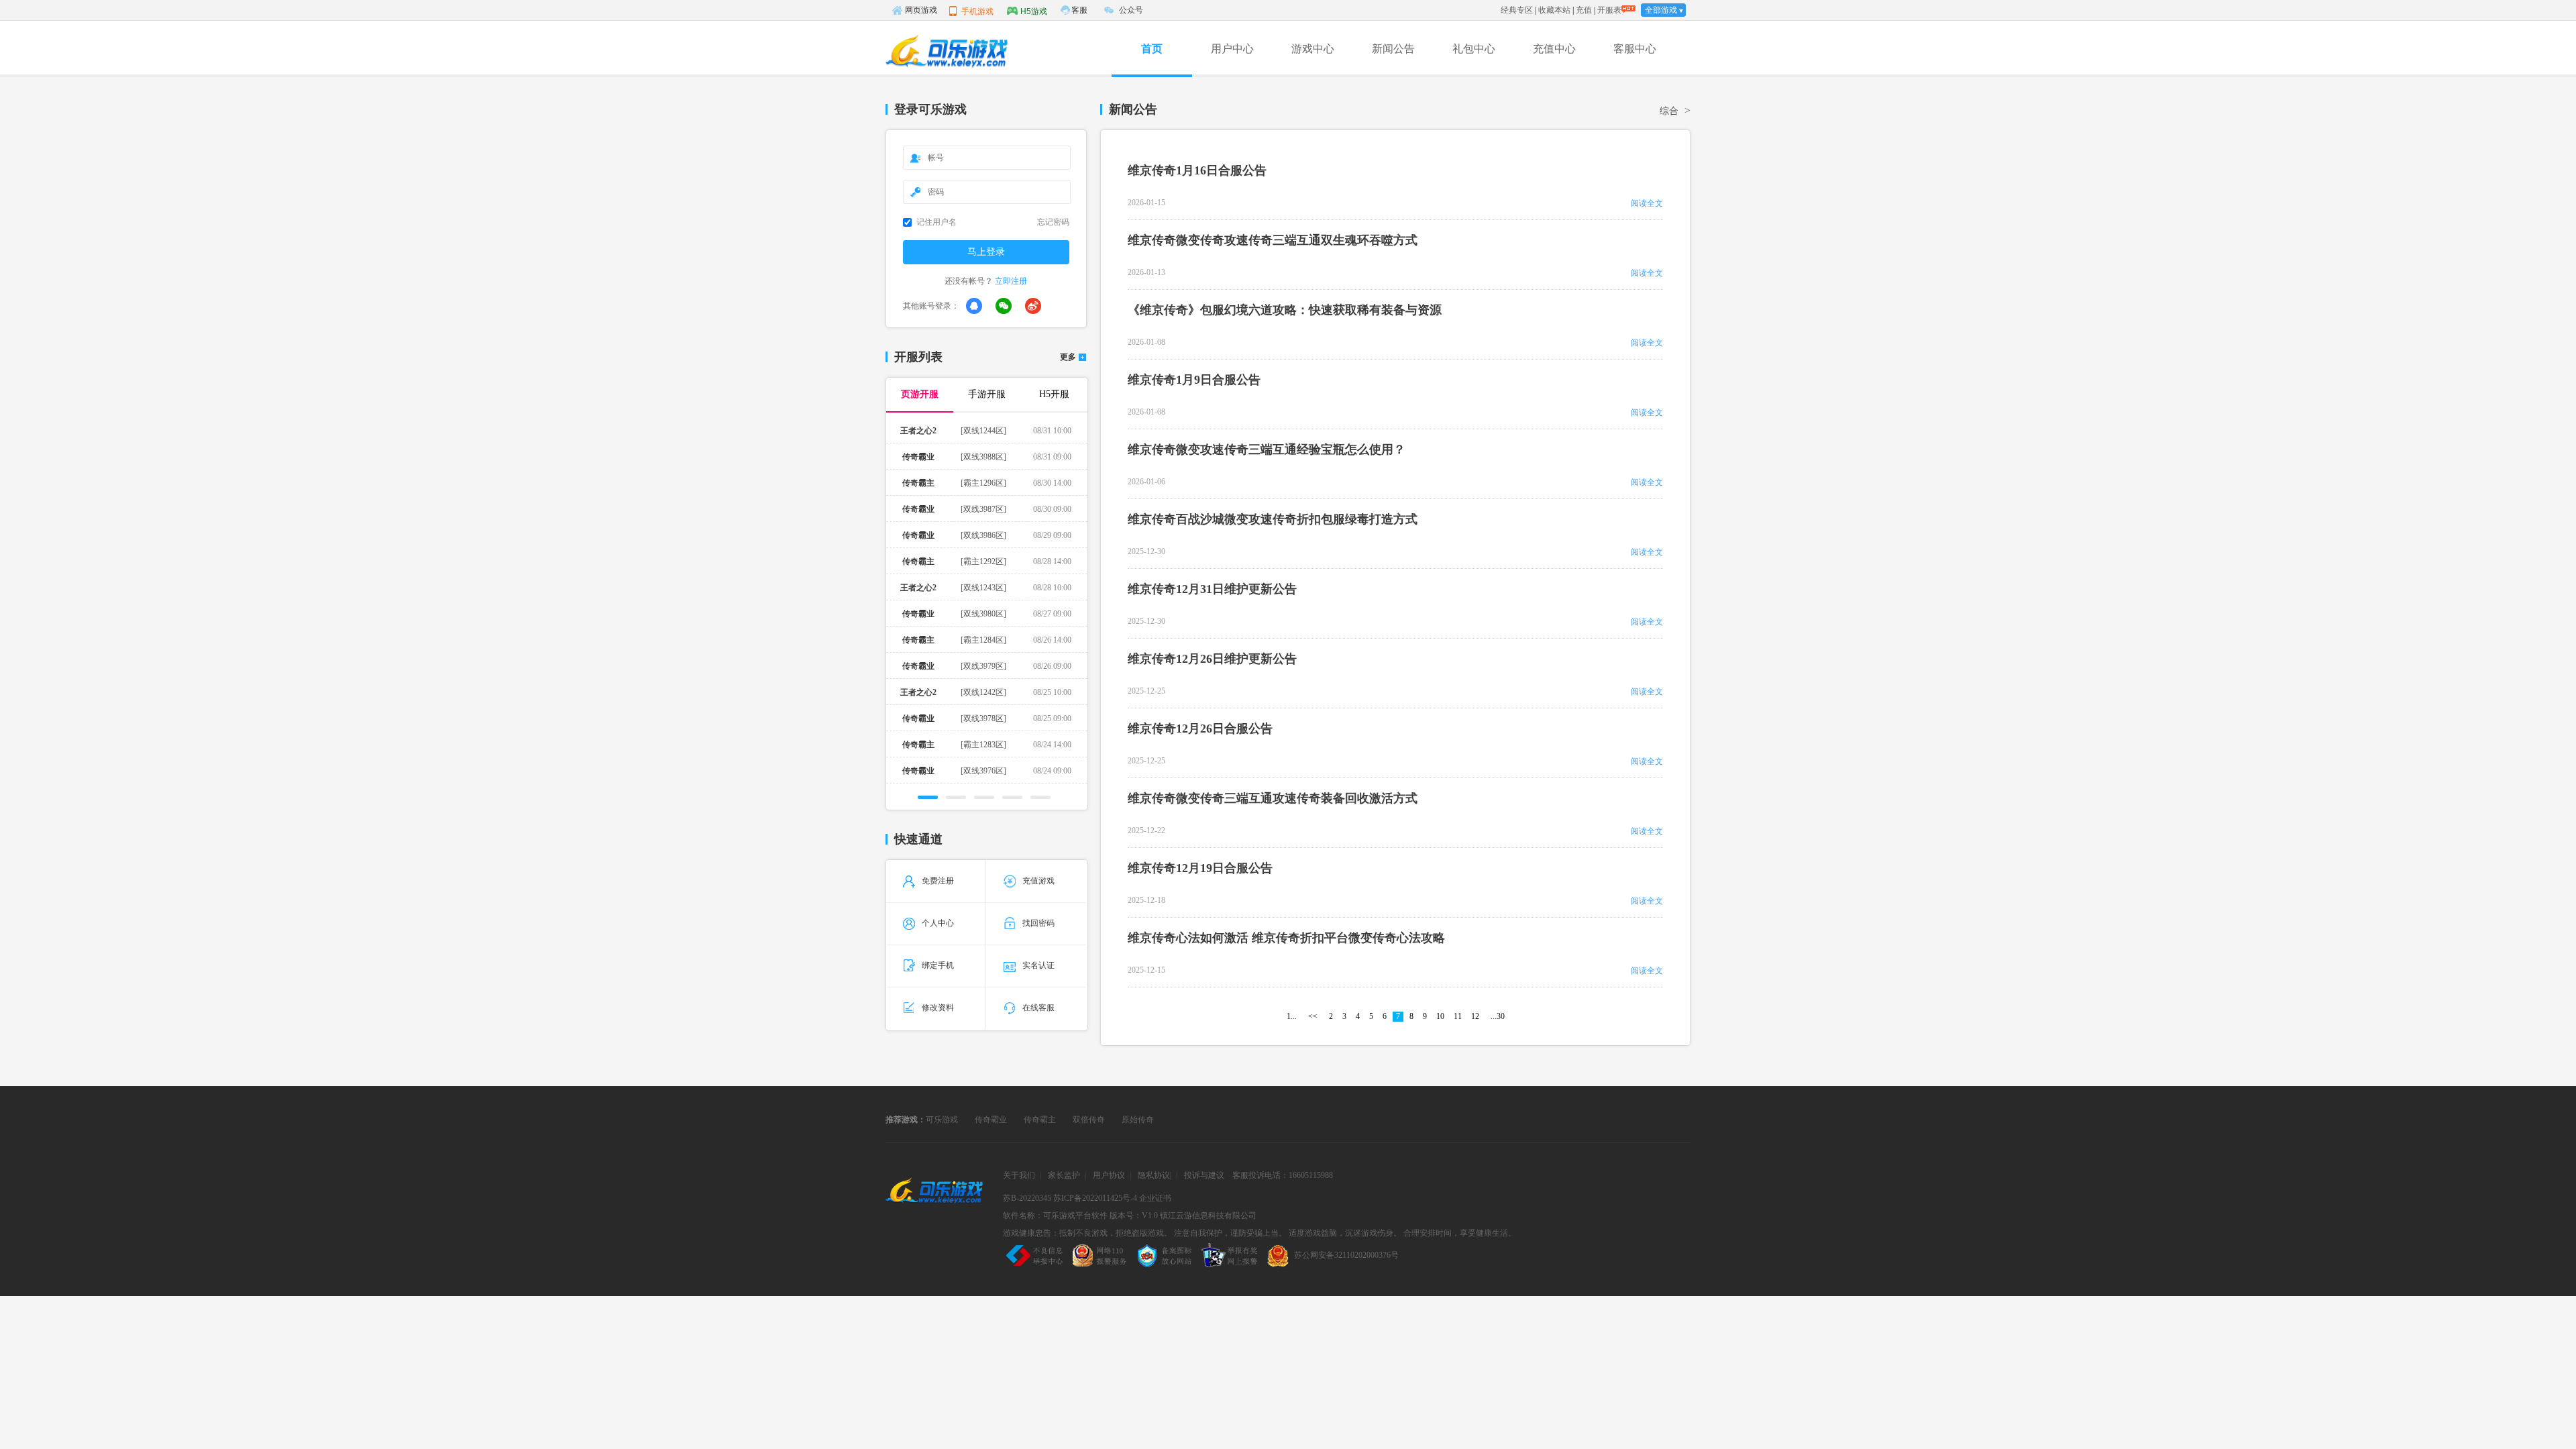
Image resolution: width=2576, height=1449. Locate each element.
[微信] (1004, 306)
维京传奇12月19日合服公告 (1200, 868)
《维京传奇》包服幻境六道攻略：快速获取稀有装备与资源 (1285, 310)
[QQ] (974, 306)
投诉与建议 (1204, 1175)
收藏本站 (1554, 10)
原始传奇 (1138, 1120)
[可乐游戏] (946, 51)
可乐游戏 (942, 1120)
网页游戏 (921, 10)
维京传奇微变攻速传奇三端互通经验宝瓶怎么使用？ (1267, 449)
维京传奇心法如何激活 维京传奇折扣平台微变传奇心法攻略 (1286, 938)
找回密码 (1038, 923)
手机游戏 (977, 11)
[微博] (1033, 306)
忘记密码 (1053, 222)
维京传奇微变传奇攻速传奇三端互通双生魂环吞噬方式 (1273, 240)
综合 (1669, 111)
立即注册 (1011, 281)
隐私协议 (1154, 1175)
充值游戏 (1038, 881)
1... (1292, 1016)
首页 (1152, 49)
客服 (1079, 10)
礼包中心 (1474, 49)
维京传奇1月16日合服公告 (1197, 170)
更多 (1068, 357)
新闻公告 (1393, 49)
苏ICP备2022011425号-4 (1095, 1198)
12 (1475, 1016)
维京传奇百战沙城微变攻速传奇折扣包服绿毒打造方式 (1273, 519)
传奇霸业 (991, 1120)
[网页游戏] (934, 1194)
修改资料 (938, 1008)
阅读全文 (1647, 203)
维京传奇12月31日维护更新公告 (1212, 589)
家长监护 (1064, 1175)
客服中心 (1635, 49)
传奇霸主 (1040, 1120)
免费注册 (938, 881)
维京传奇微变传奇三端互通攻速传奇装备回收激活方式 (1273, 798)
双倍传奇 (1089, 1120)
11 (1458, 1016)
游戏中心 (1313, 49)
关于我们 (1019, 1175)
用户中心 (1232, 49)
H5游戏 (1034, 11)
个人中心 (938, 923)
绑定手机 (938, 965)
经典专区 (1517, 10)
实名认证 (1038, 965)
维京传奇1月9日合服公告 (1194, 380)
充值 (1584, 10)
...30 (1498, 1016)
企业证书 (1155, 1198)
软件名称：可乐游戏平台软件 (1055, 1216)
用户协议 (1109, 1175)
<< (1313, 1016)
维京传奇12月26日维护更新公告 (1212, 659)
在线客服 (1038, 1008)
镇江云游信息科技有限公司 (1208, 1216)
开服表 (1609, 10)
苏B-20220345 (1027, 1198)
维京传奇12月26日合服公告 (1200, 729)
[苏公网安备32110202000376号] (1331, 1267)
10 (1440, 1016)
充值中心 (1554, 49)
